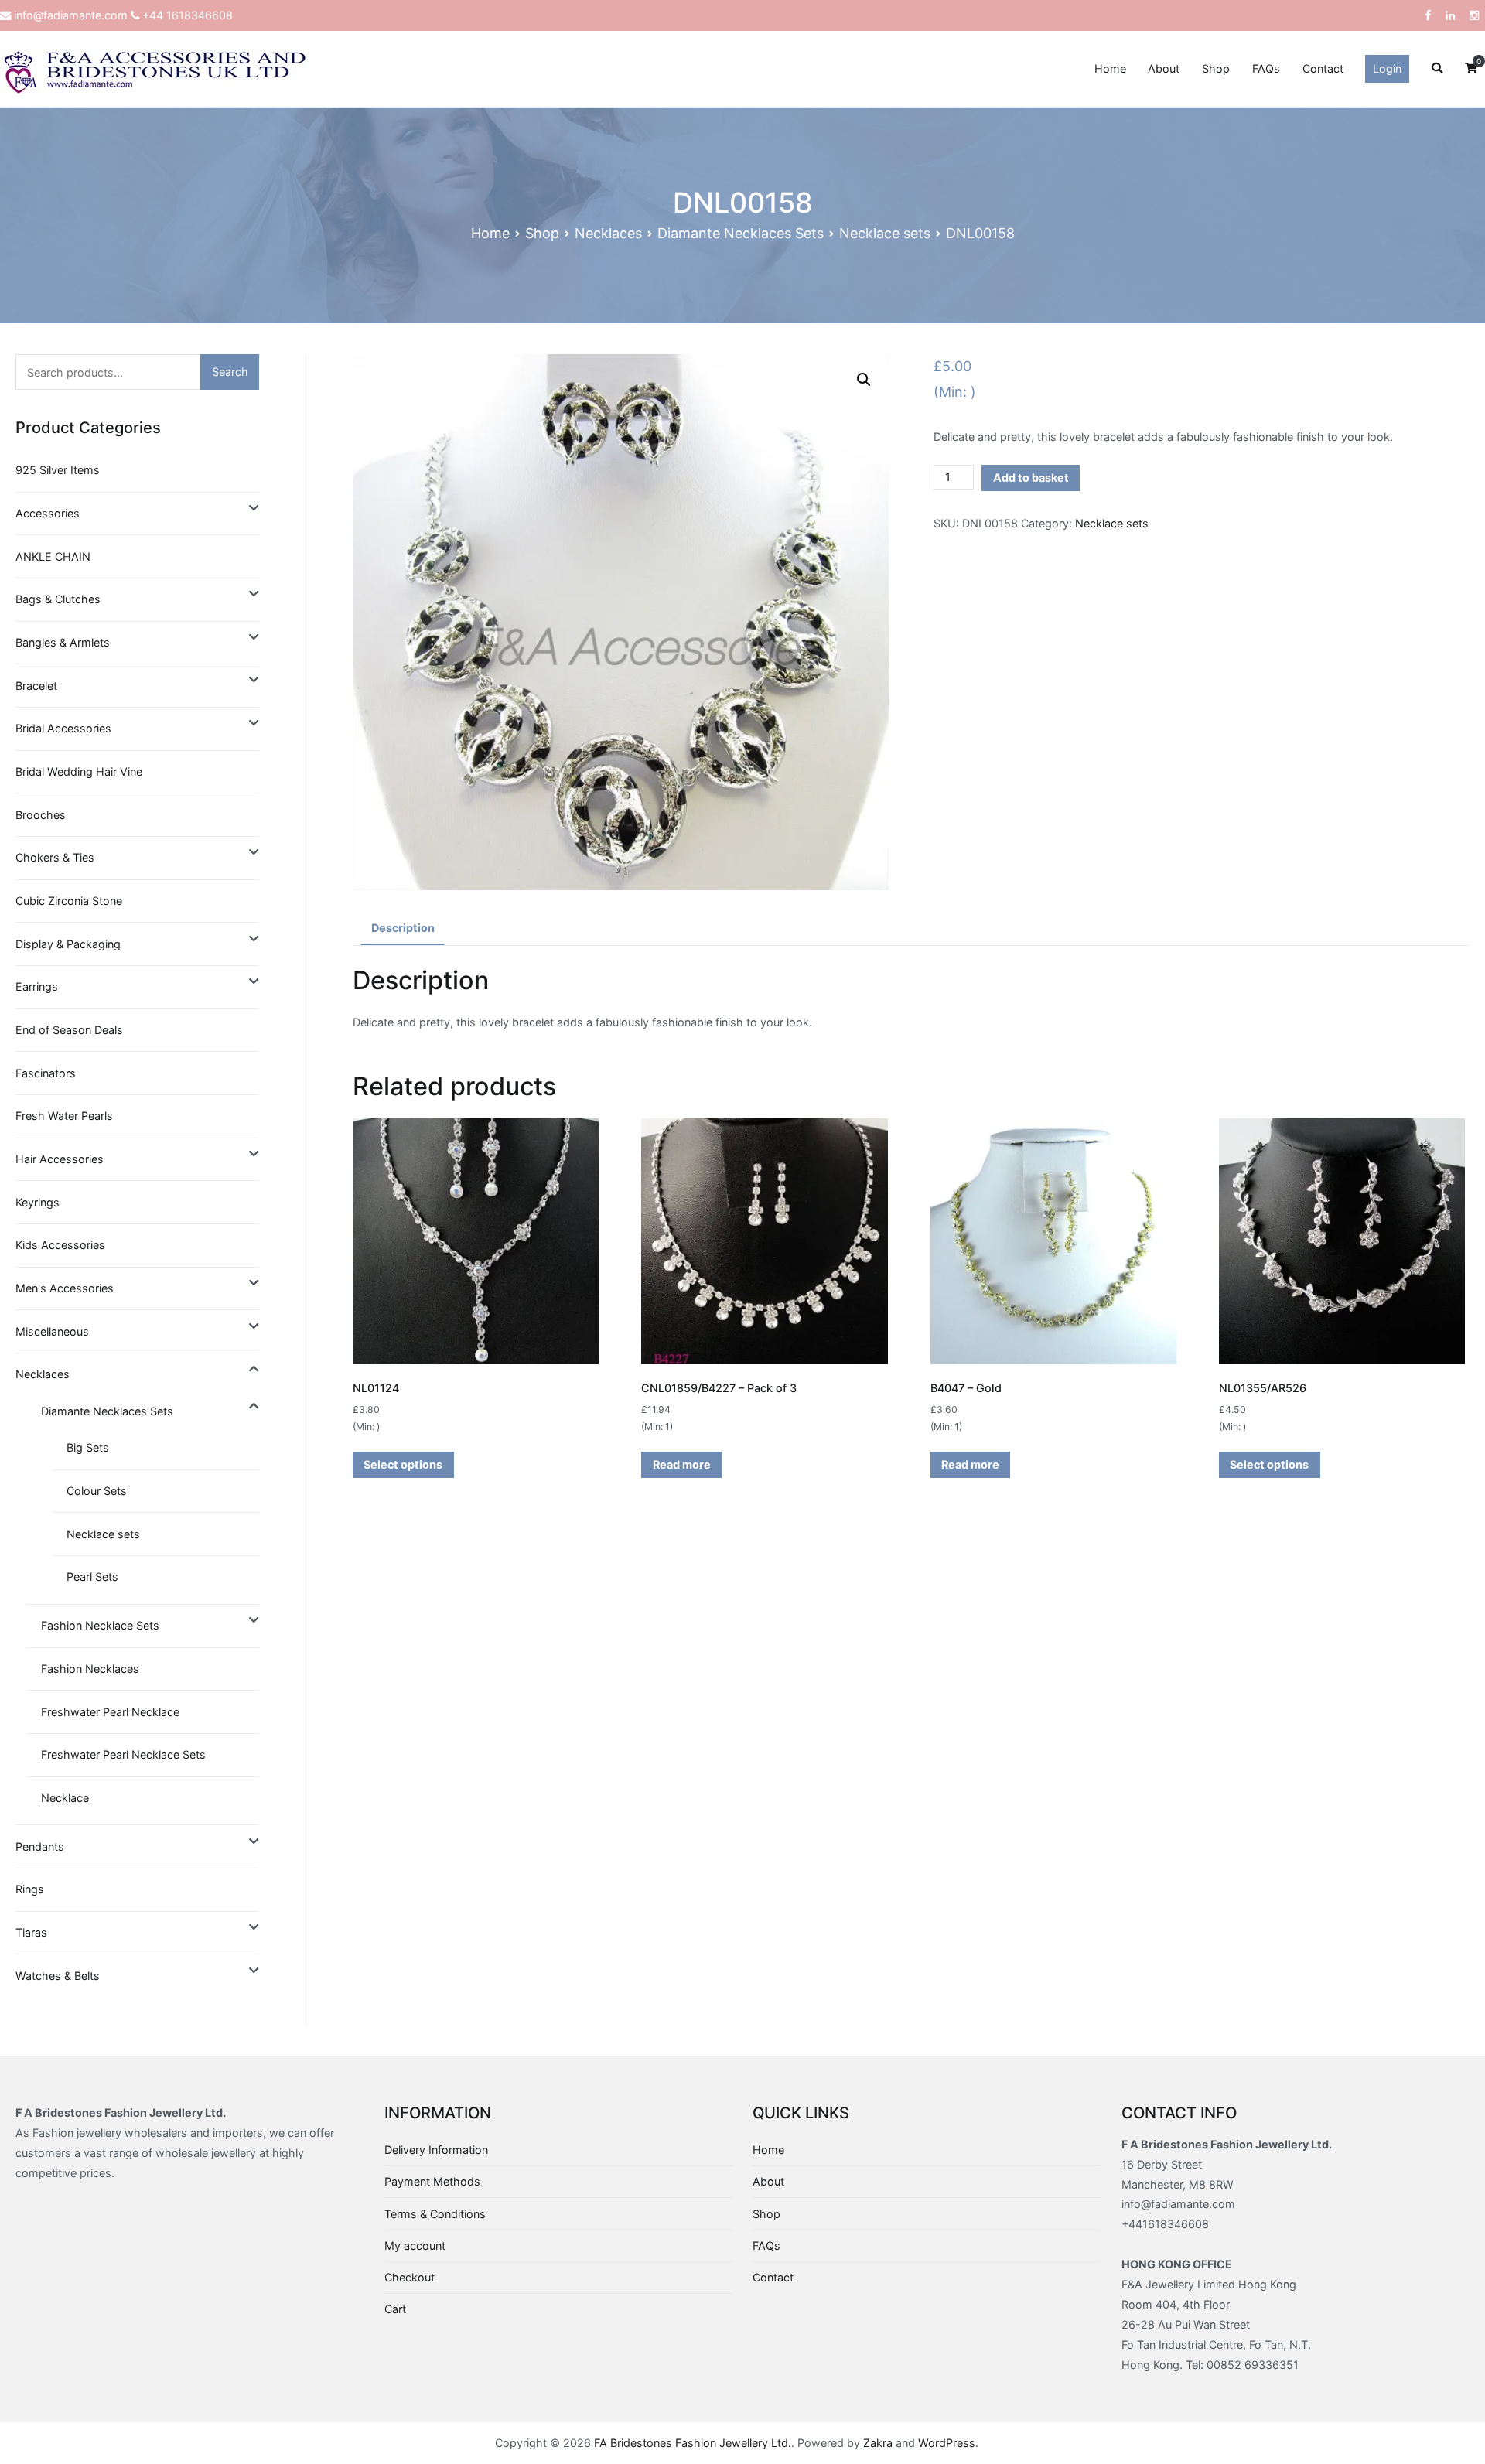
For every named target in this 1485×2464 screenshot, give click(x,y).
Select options (403, 1464)
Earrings (37, 986)
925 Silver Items (58, 470)
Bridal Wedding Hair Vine (79, 771)
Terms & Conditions (435, 2214)
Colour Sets (97, 1491)
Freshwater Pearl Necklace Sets (123, 1754)
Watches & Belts (58, 1976)
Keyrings (38, 1202)
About (1164, 68)
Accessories (48, 513)
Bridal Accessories (63, 728)
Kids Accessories (60, 1245)
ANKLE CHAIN (53, 556)
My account (415, 2246)
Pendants (40, 1846)
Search (230, 372)
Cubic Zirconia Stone (69, 901)
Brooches (41, 815)
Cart (395, 2309)
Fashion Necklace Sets (100, 1625)
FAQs (1266, 68)
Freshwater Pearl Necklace (110, 1712)
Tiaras (31, 1932)
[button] (864, 380)
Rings (30, 1889)
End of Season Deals (69, 1030)
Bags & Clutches (58, 599)
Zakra (878, 2443)
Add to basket (1031, 478)
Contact (1323, 68)
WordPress (947, 2443)
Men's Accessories (65, 1288)
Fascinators (46, 1073)
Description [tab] (403, 928)
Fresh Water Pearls (64, 1116)
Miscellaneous (52, 1331)
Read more (682, 1464)
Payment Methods (432, 2181)
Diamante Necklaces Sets (741, 233)
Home (1110, 68)
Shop (1216, 68)
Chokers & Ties (55, 857)
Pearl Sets (92, 1577)
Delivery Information (436, 2150)
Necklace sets (885, 233)
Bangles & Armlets (63, 642)
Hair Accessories (60, 1159)
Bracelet (36, 686)
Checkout (410, 2277)
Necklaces (608, 233)
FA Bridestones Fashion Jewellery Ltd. (693, 2443)
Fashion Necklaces (90, 1669)
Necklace (65, 1798)
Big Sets (88, 1447)
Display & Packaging (68, 944)
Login (1387, 68)
